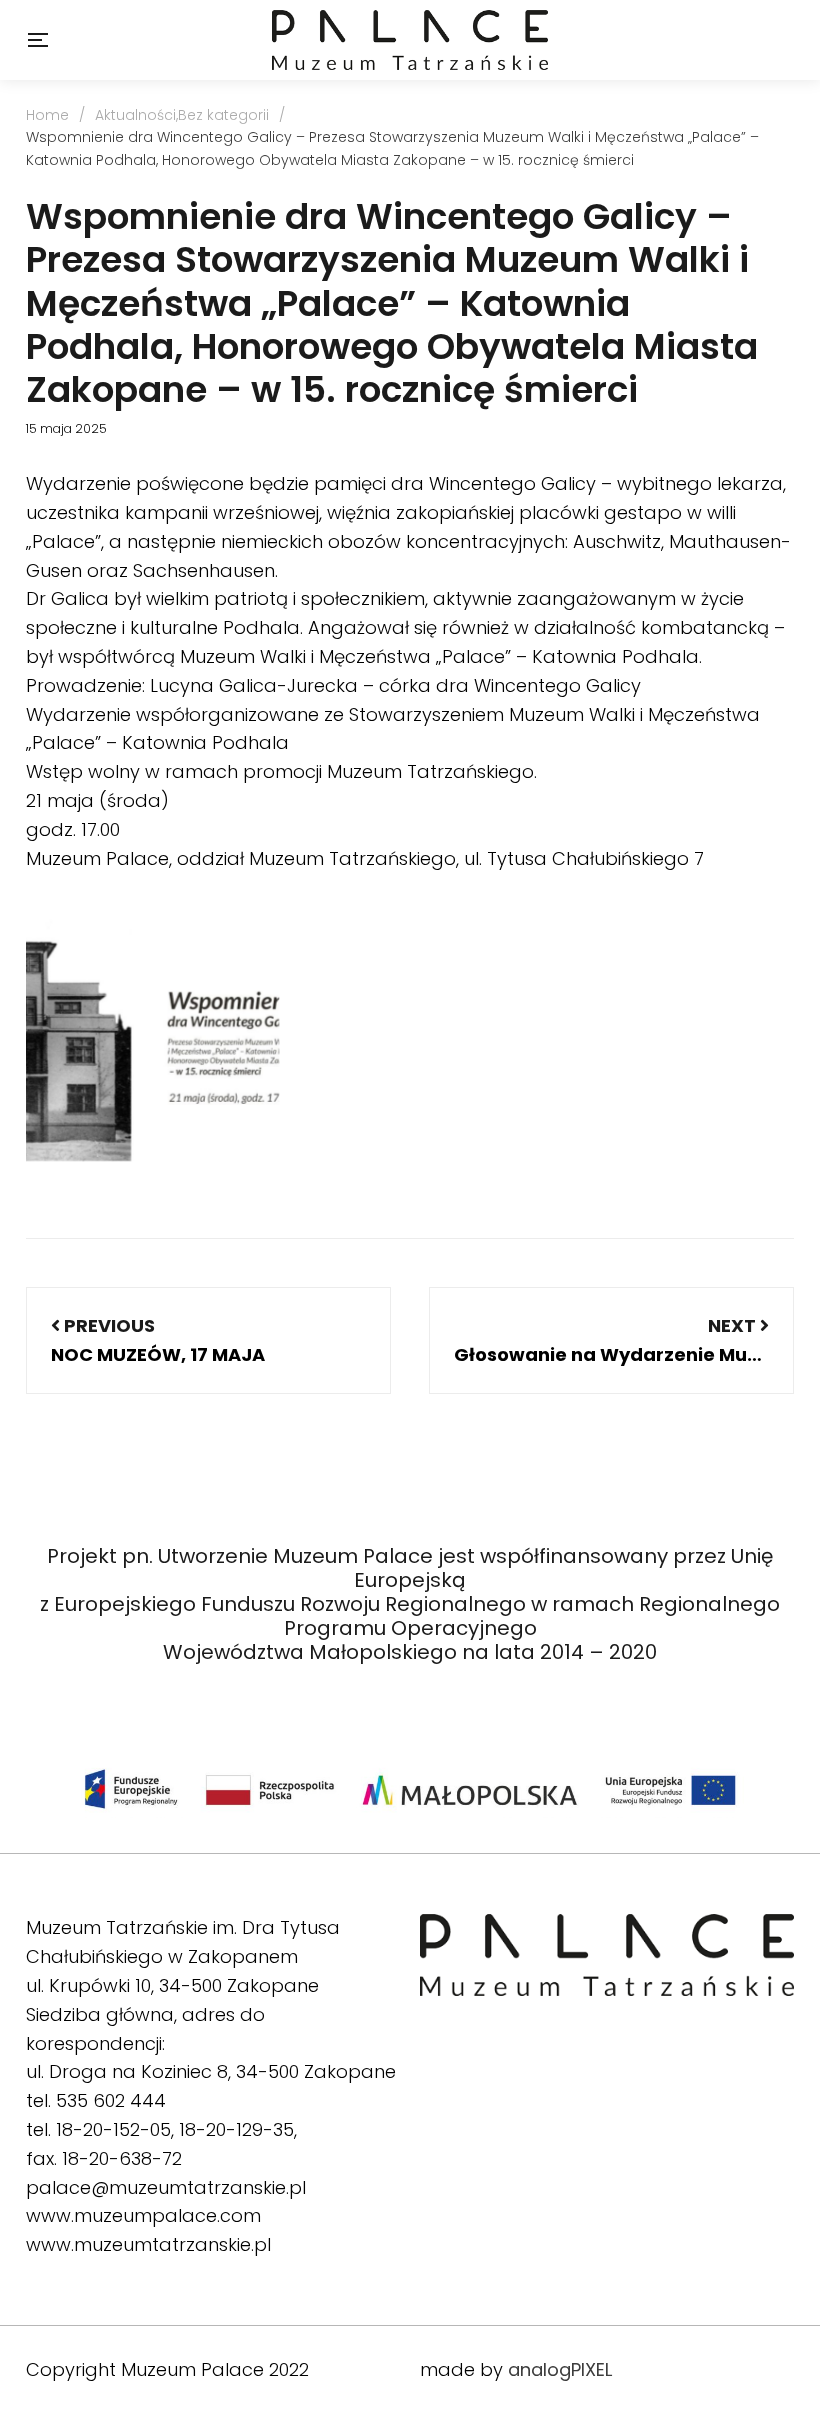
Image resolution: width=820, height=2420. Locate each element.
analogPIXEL (560, 2369)
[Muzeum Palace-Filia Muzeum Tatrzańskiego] (409, 40)
